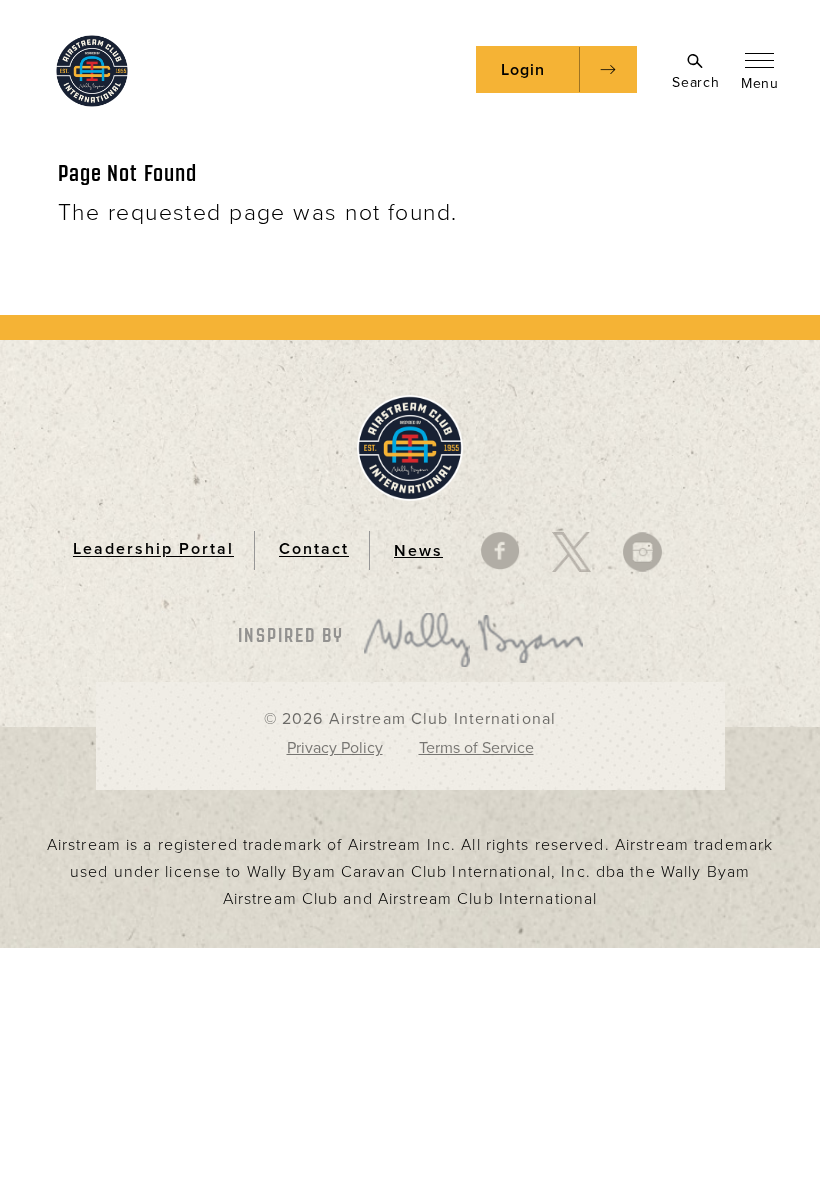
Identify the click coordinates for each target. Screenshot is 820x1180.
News (418, 551)
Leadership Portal (153, 550)
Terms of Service (476, 748)
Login (523, 70)
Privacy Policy (335, 748)
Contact (314, 550)
